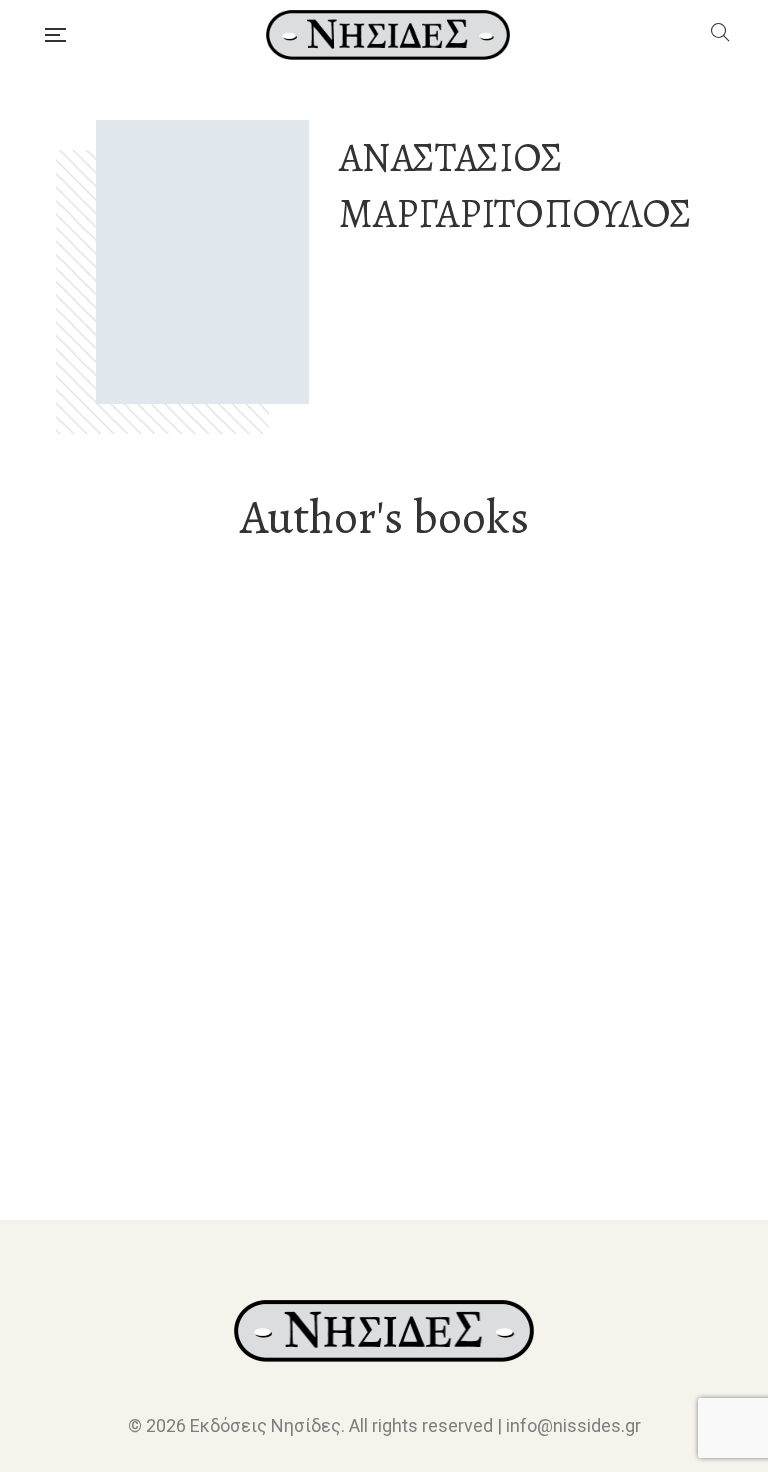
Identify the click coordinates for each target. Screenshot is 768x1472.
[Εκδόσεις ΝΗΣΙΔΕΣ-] (388, 35)
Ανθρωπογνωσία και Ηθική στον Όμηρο (204, 1112)
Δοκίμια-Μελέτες (204, 1079)
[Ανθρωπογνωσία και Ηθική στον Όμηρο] (204, 828)
